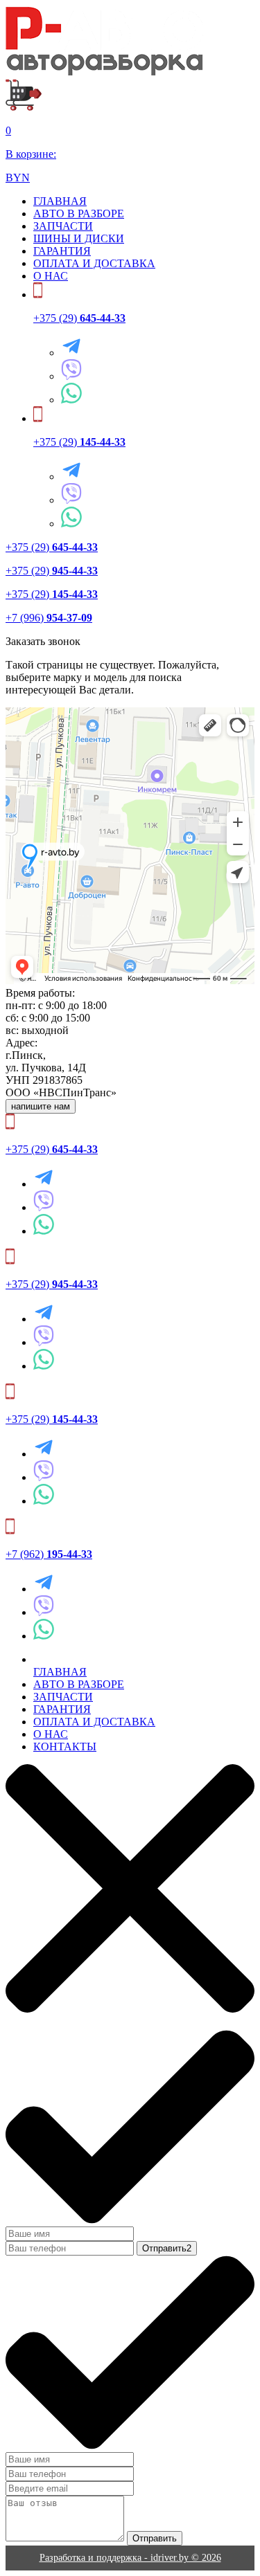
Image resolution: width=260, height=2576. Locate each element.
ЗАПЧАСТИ (63, 226)
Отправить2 (167, 2248)
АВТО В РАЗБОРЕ (79, 214)
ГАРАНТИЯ (62, 251)
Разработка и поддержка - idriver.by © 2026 (130, 2558)
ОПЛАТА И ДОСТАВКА (94, 263)
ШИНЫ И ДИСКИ (79, 238)
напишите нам (41, 1106)
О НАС (51, 276)
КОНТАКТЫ (65, 1747)
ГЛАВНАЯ (60, 201)
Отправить (155, 2538)
